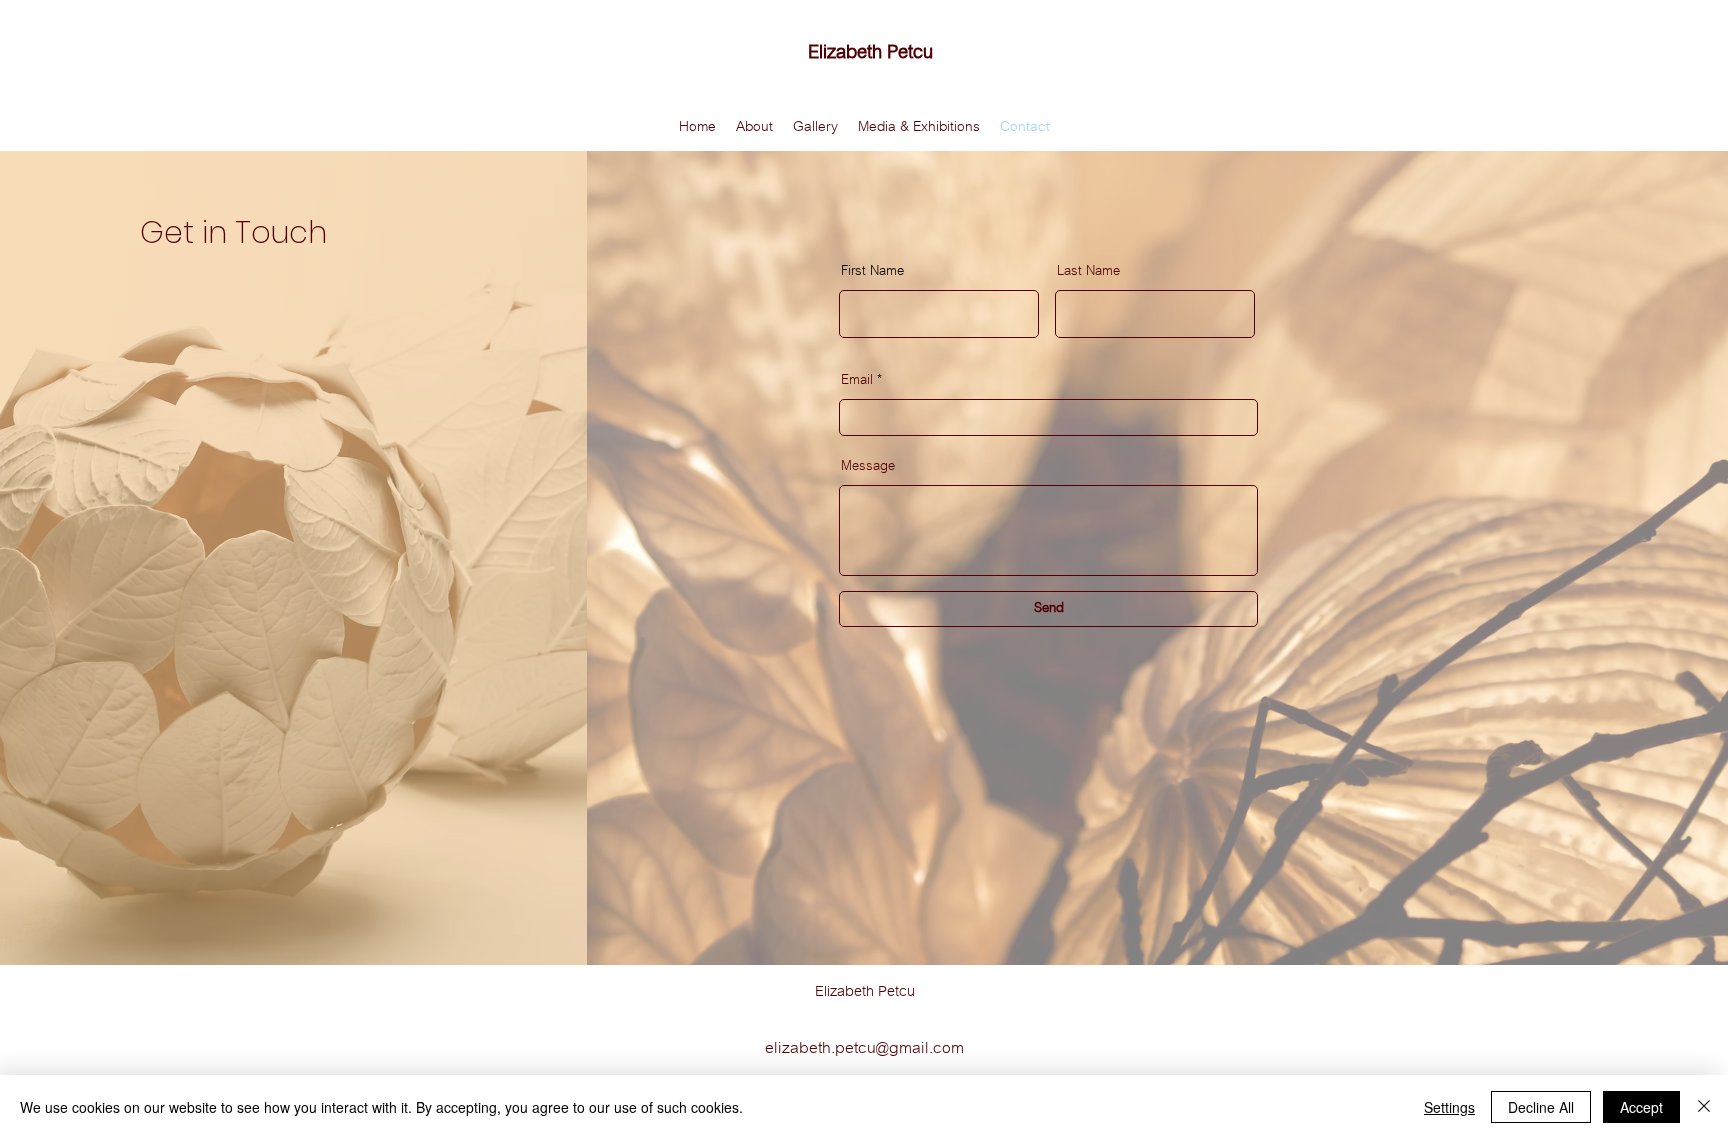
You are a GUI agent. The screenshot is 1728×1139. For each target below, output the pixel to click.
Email (857, 380)
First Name (872, 271)
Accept (1641, 1107)
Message (868, 466)
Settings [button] (1449, 1107)
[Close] (1704, 1107)
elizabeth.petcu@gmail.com (864, 1048)
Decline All (1541, 1107)
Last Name (1088, 271)
